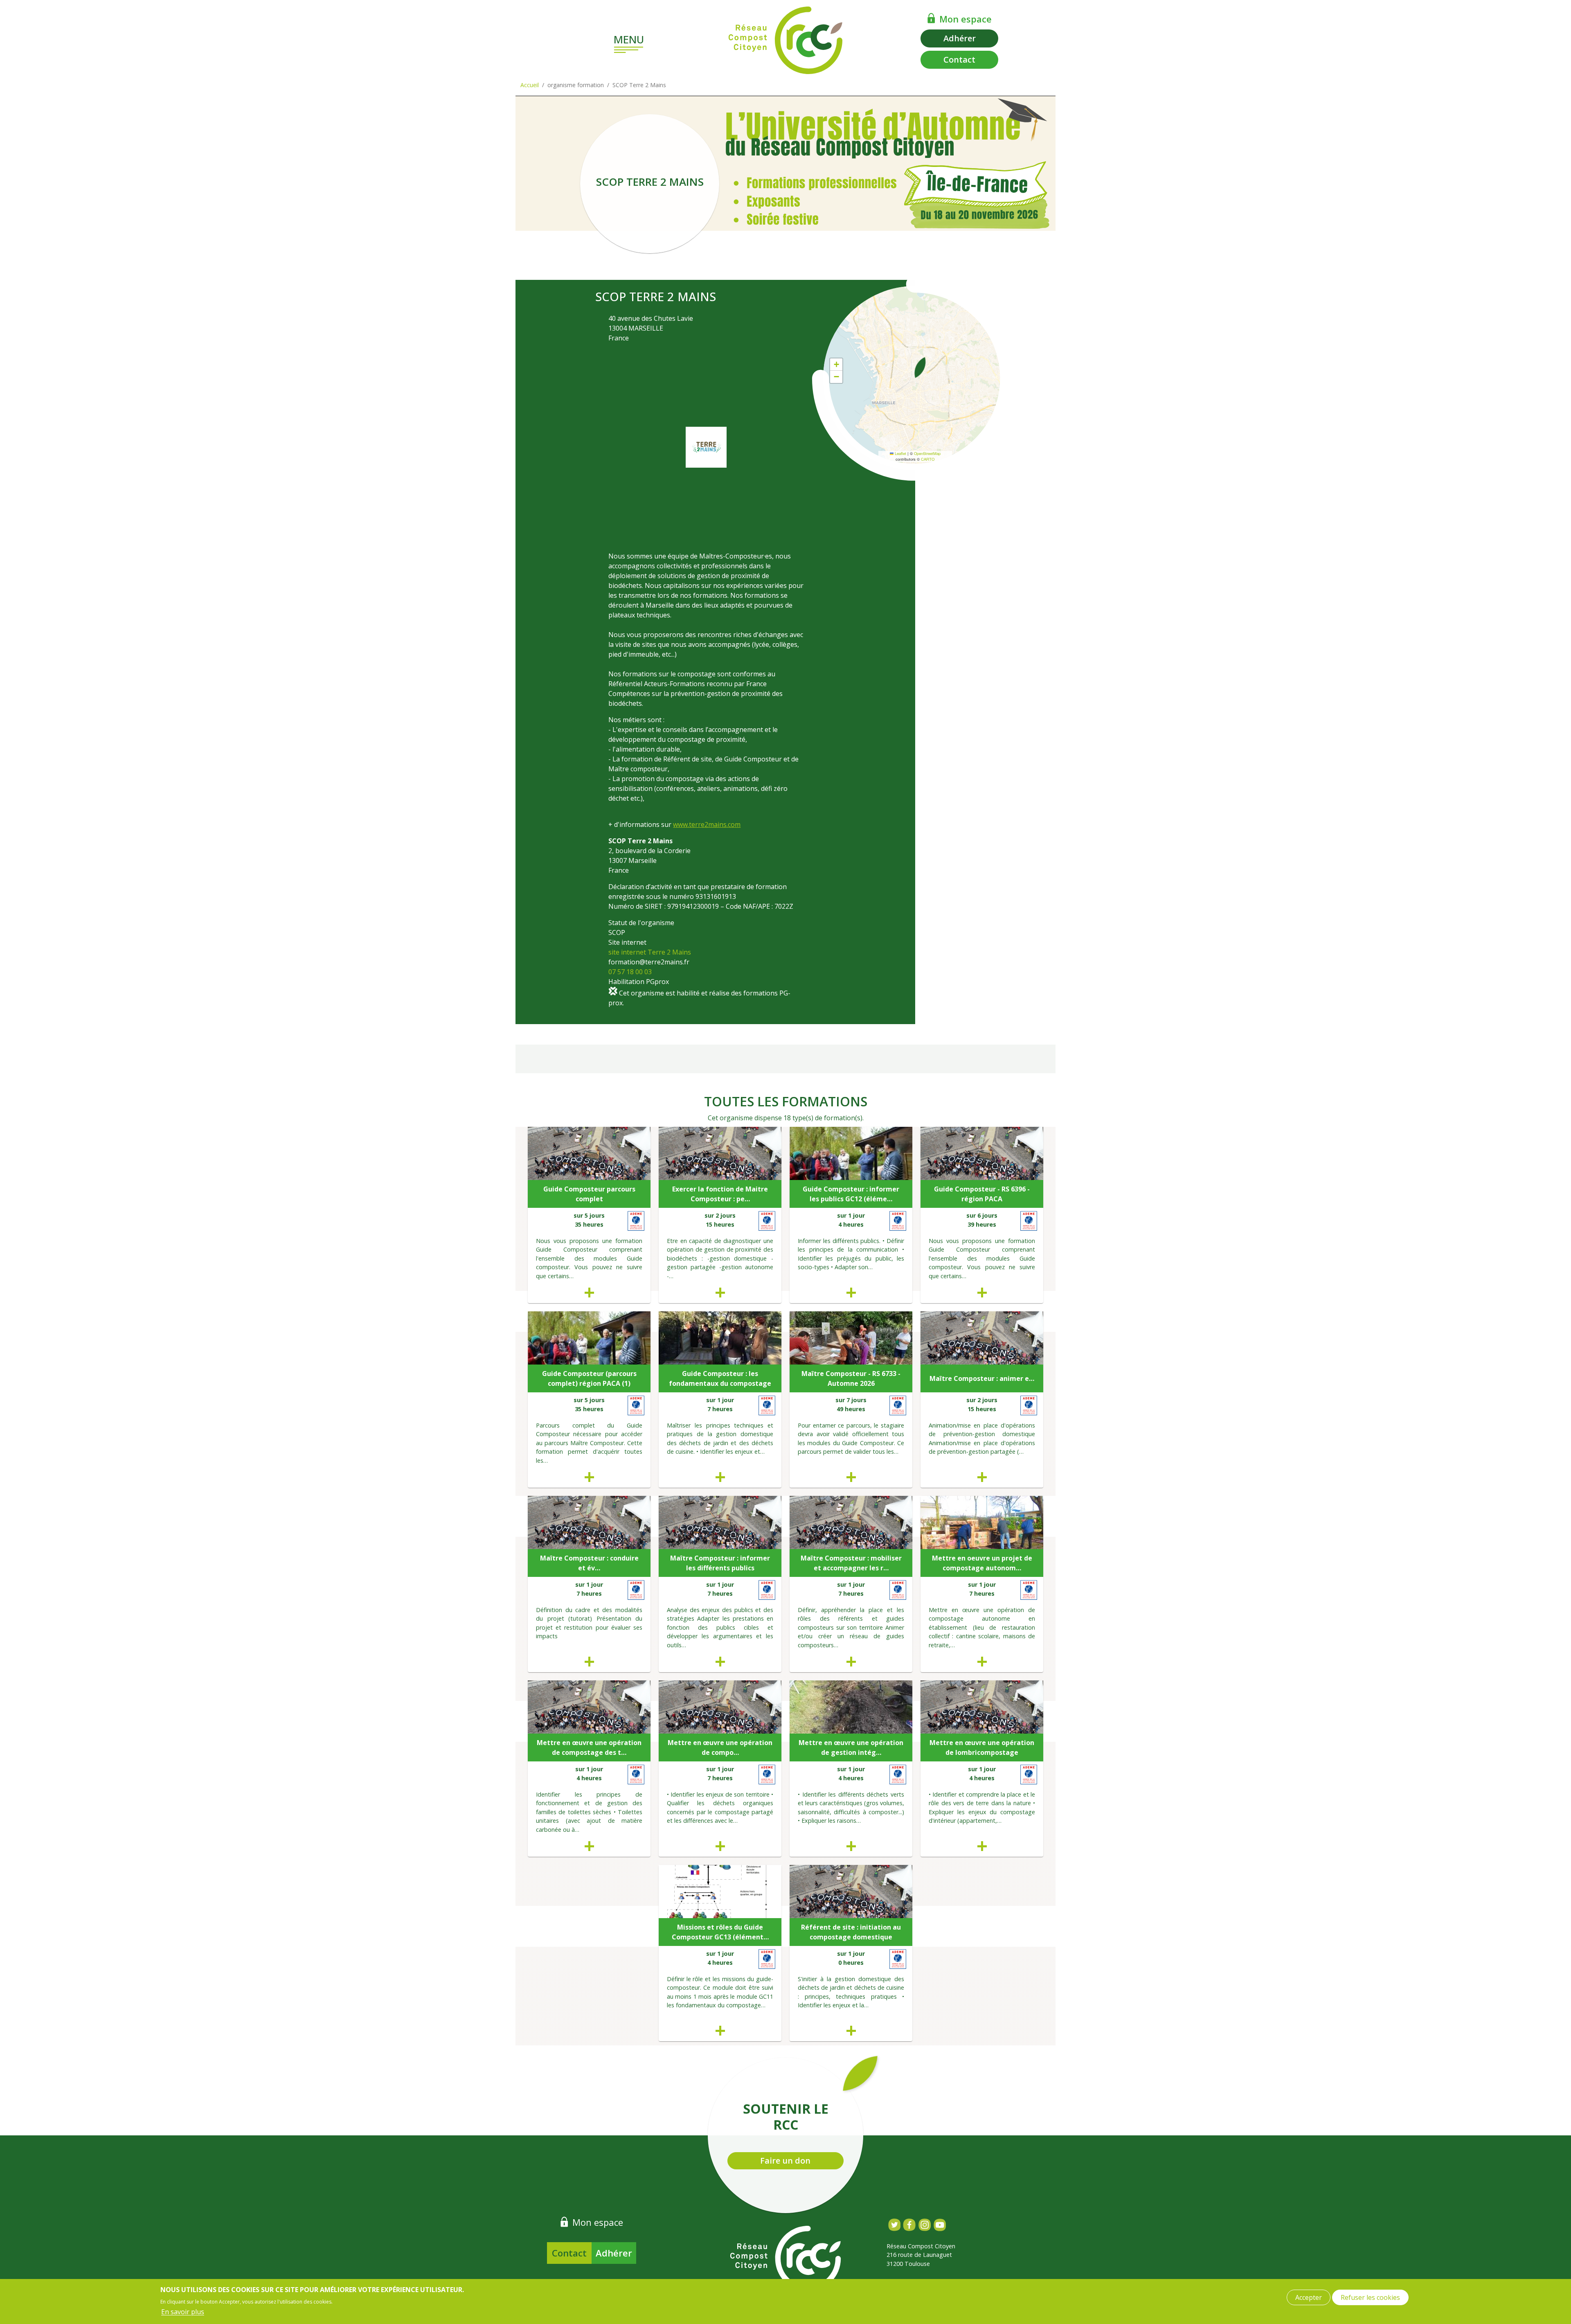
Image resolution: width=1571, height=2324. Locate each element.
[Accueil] (785, 40)
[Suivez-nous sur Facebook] (909, 2225)
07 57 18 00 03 (630, 972)
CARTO (928, 459)
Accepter (1309, 2297)
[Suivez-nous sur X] (894, 2225)
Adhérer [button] (960, 38)
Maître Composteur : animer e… (982, 1378)
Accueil (530, 85)
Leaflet (900, 453)
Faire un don (785, 2161)
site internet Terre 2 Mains (650, 952)
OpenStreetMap (927, 453)
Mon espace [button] (966, 19)
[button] (920, 367)
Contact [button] (959, 60)
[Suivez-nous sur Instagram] (924, 2225)
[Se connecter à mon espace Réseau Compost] (931, 18)
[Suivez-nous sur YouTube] (940, 2225)
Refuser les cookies (1370, 2297)
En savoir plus (183, 2312)
